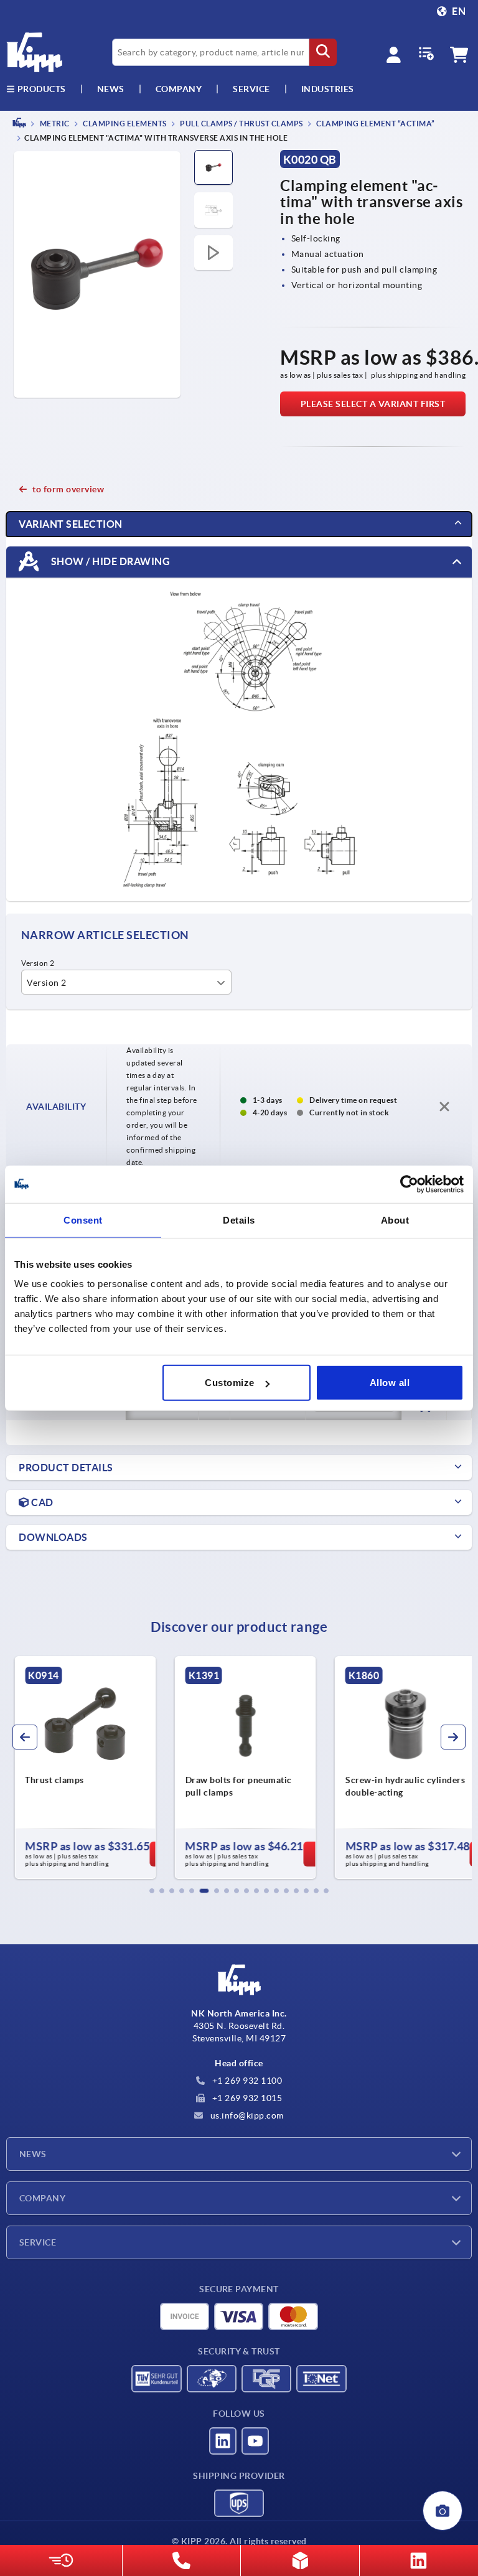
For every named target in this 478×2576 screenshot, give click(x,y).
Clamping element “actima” (375, 124)
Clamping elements (124, 124)
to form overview (68, 489)
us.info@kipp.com (246, 2115)
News (33, 2154)
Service (38, 2242)
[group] (79, 1768)
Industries (328, 89)
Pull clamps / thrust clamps (241, 124)
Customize (230, 1383)
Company (179, 89)
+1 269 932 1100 (246, 2081)
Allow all (390, 1383)
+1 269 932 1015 (246, 2098)
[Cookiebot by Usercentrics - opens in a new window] (409, 1184)
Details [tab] (239, 1220)
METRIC (54, 124)
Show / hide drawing (109, 561)
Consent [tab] (83, 1220)
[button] (152, 1891)
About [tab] (395, 1220)
